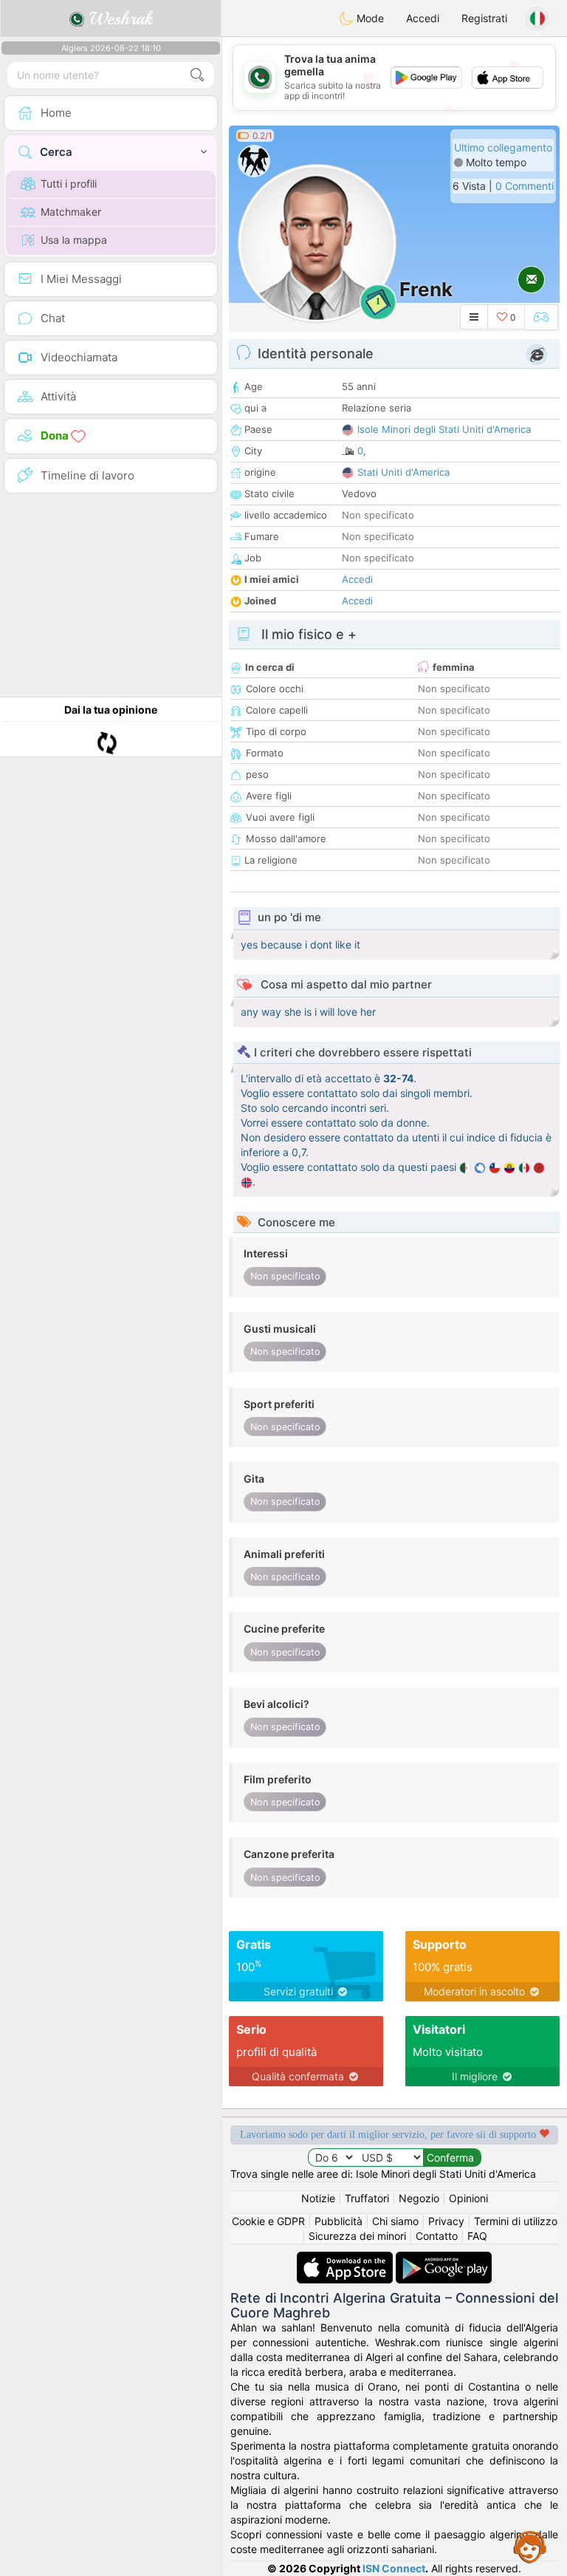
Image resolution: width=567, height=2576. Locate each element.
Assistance (530, 2546)
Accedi (423, 18)
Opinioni (468, 2198)
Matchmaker (71, 212)
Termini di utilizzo (516, 2221)
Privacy (446, 2221)
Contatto (437, 2236)
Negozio (419, 2198)
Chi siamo (395, 2221)
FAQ (477, 2236)
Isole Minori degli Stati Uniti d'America (444, 429)
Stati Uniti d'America (403, 472)
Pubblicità (339, 2221)
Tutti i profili (69, 184)
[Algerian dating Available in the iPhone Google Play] (444, 2259)
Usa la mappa (74, 240)
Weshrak (118, 18)
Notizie (318, 2198)
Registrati (484, 18)
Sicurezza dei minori (357, 2236)
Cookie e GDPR (268, 2221)
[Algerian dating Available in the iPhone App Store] (346, 2259)
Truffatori (367, 2198)
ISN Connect (394, 2568)
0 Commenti (525, 186)
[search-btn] (197, 75)
